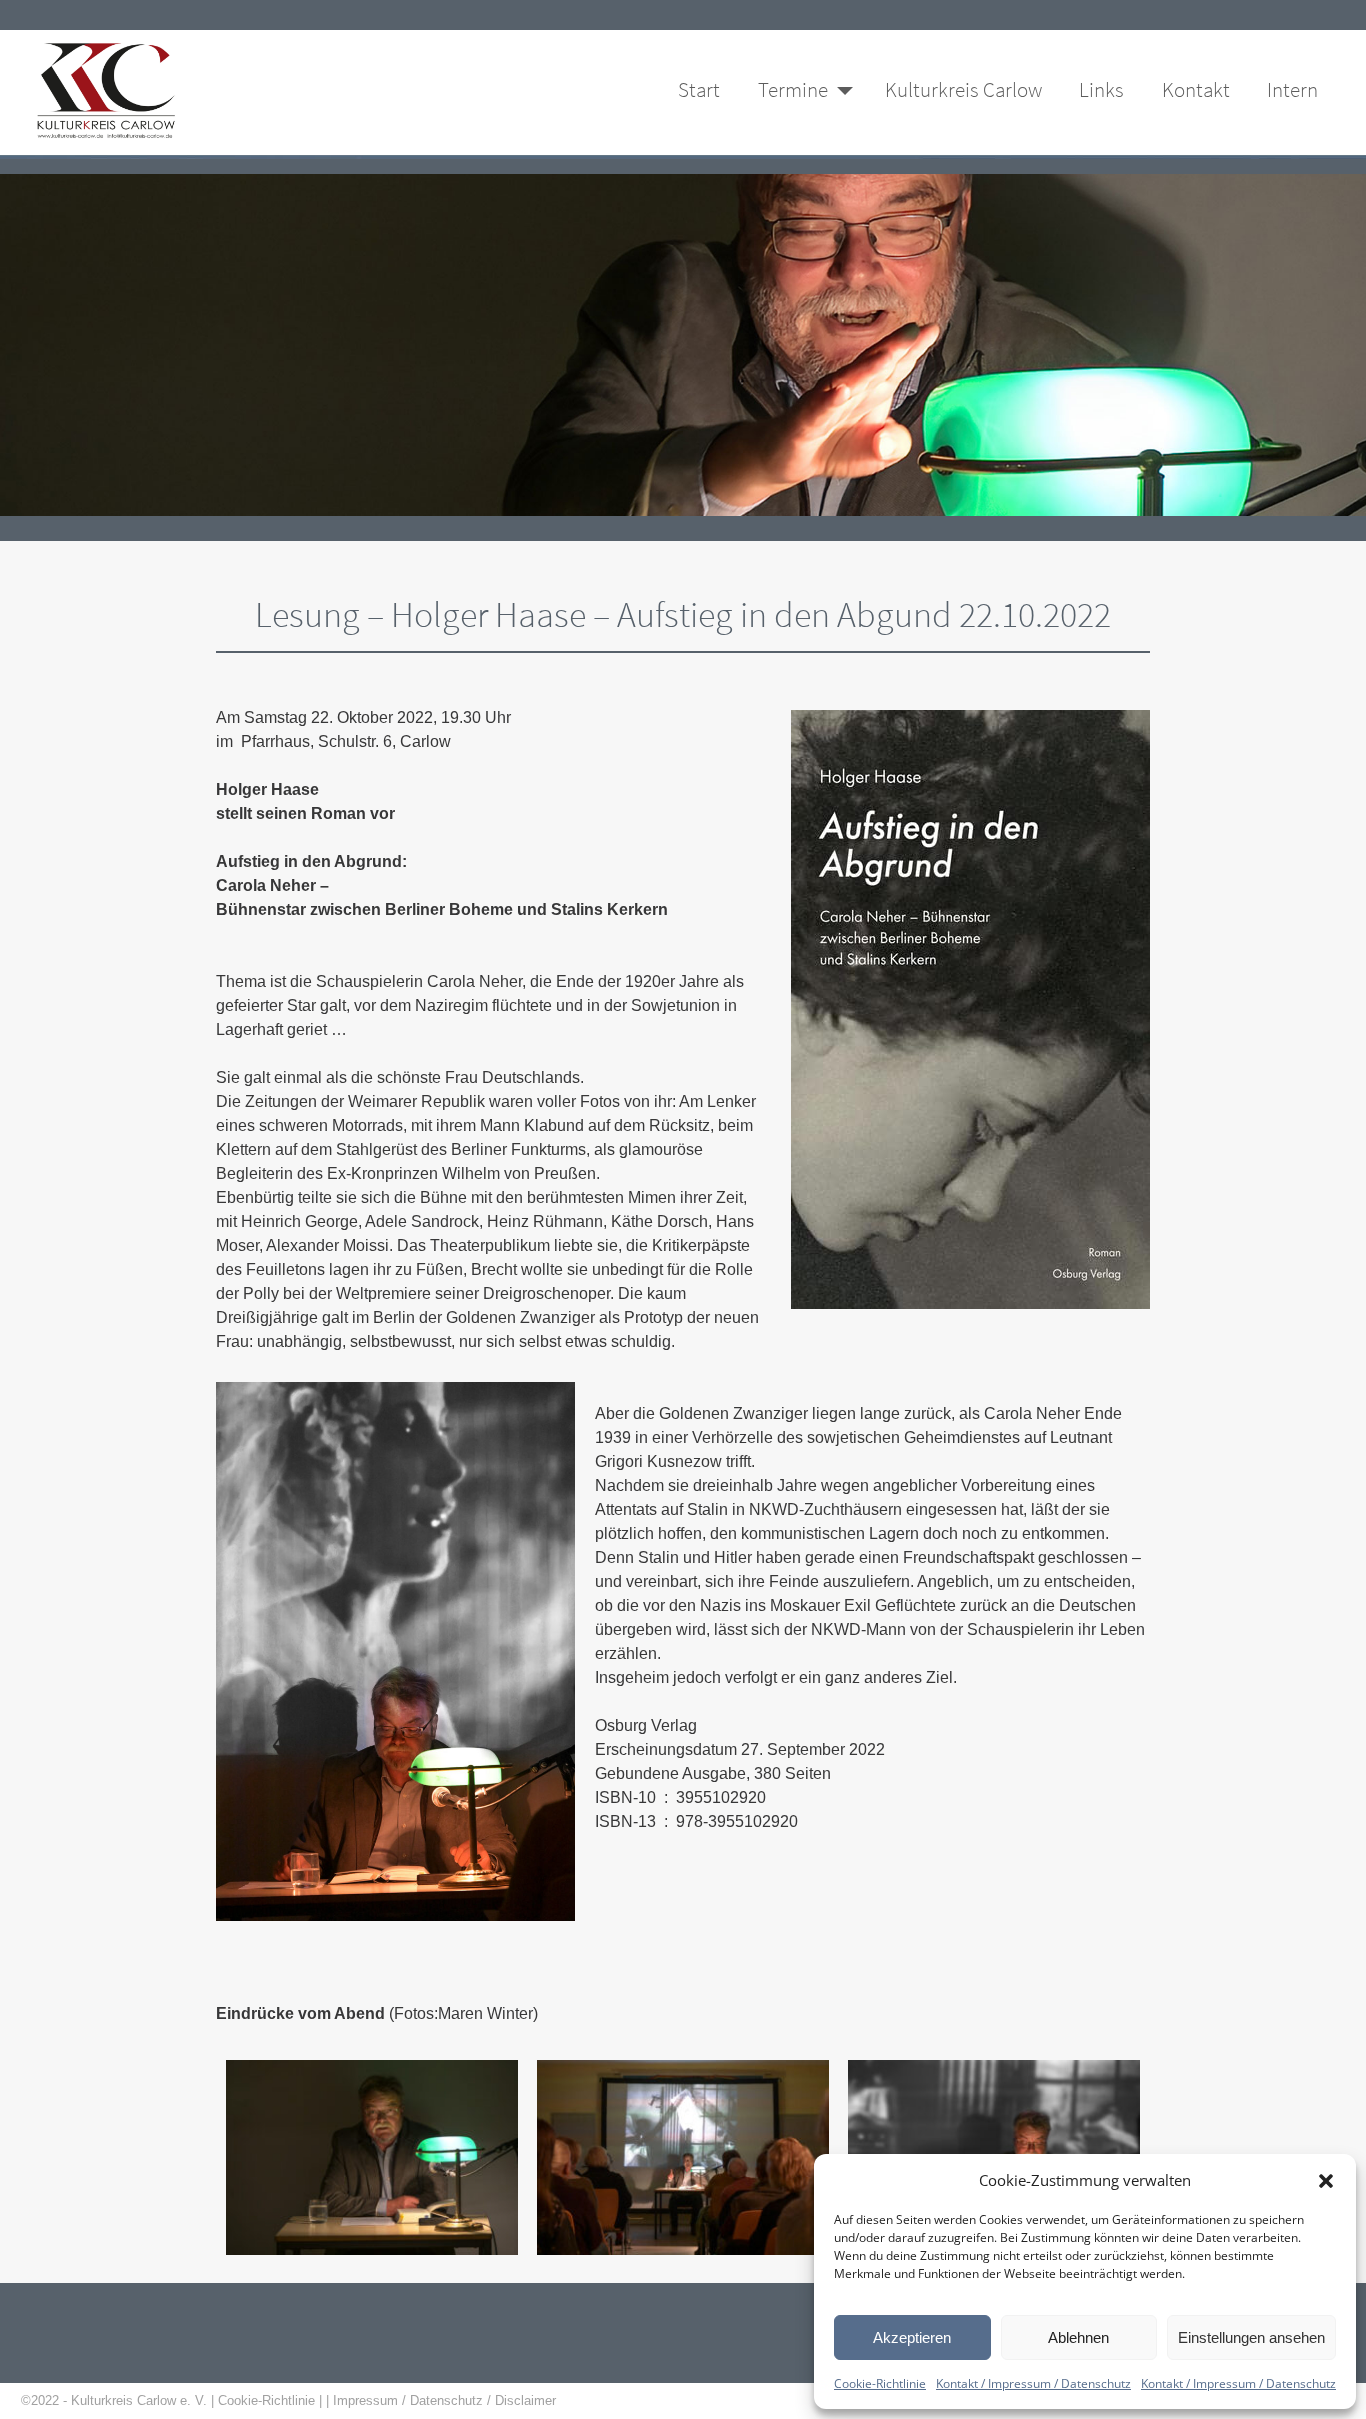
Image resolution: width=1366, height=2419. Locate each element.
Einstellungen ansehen (1251, 2337)
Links (1101, 90)
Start (699, 90)
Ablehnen (1078, 2337)
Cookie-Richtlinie (880, 2383)
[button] (1326, 2180)
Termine (793, 90)
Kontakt (1196, 90)
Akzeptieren (912, 2337)
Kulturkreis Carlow (963, 90)
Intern (1292, 90)
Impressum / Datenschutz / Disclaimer (446, 2400)
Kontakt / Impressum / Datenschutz (1033, 2383)
